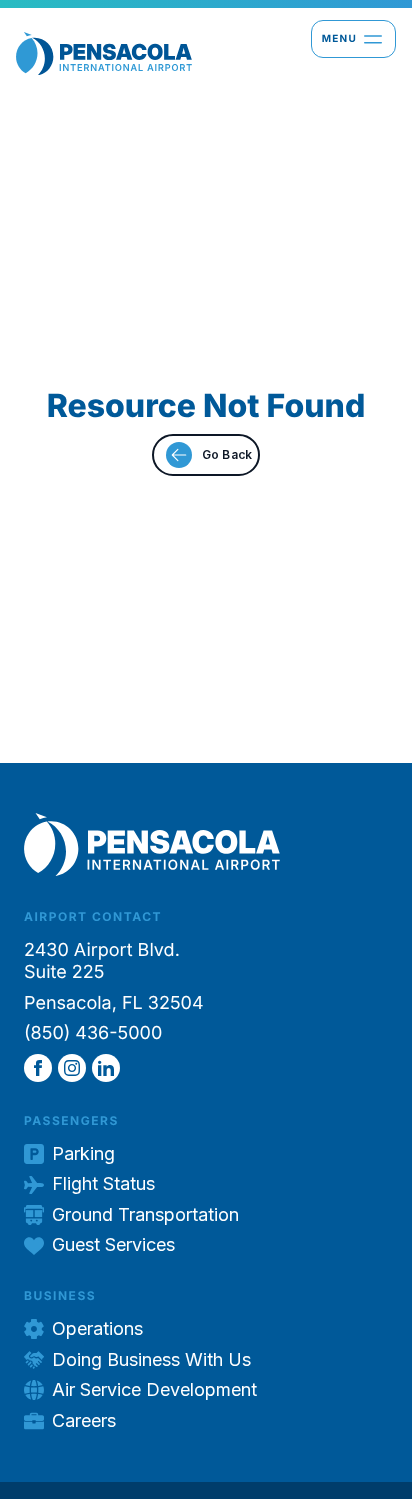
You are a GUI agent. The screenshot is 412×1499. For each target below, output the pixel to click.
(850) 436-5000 (93, 1033)
